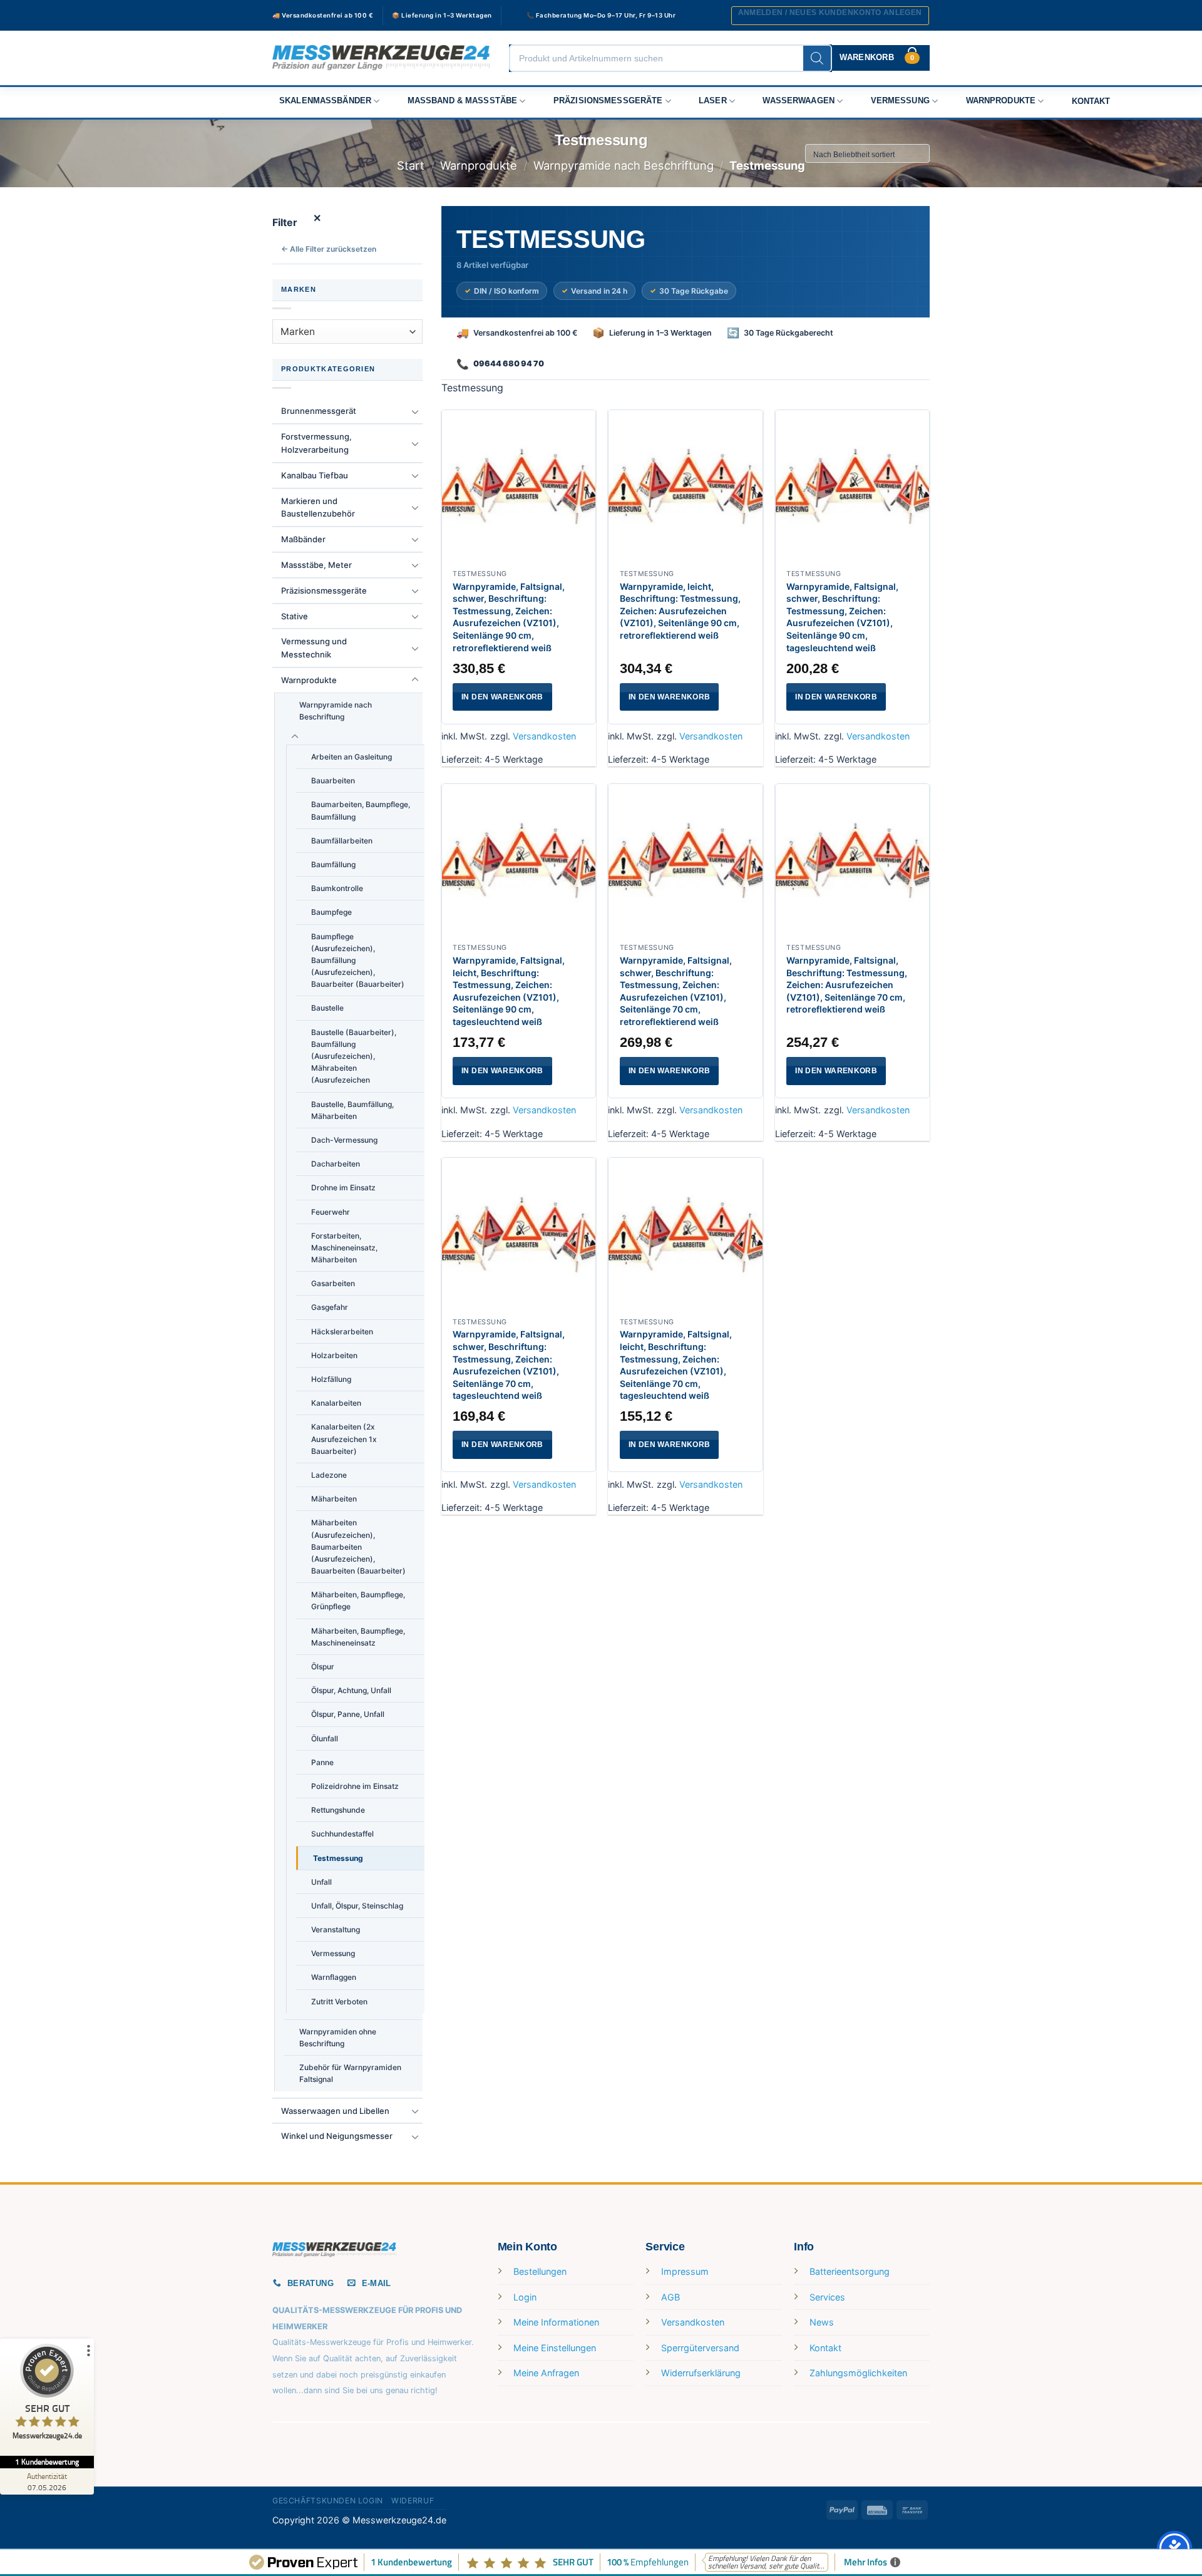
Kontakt (1091, 101)
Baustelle (327, 1008)
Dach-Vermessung (344, 1140)
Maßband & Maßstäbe (463, 101)
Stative (295, 616)
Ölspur (323, 1667)
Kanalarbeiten (336, 1403)
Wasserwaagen (799, 101)
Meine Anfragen (546, 2373)
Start (411, 165)
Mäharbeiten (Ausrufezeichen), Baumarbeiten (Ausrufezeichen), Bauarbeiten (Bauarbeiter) (358, 1547)
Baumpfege (331, 912)
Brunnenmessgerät (319, 411)
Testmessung (338, 1858)
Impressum (685, 2271)
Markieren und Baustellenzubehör (318, 507)
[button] (830, 16)
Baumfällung (333, 864)
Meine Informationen (556, 2322)
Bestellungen (540, 2271)
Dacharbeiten (336, 1164)
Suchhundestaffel (342, 1834)
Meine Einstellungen (555, 2348)
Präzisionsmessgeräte (608, 101)
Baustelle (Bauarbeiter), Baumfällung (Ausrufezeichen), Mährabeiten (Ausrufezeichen (354, 1056)
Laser (713, 101)
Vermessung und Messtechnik (314, 648)
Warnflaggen (334, 1977)
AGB (670, 2297)
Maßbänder (303, 539)
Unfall (321, 1882)
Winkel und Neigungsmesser (337, 2136)
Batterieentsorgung (850, 2271)
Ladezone (329, 1475)
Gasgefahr (330, 1307)
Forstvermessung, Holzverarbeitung (316, 443)
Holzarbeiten (334, 1355)
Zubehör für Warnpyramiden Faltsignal (350, 2073)
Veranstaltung (336, 1929)
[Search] (817, 58)
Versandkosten (544, 736)
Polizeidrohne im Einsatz (355, 1786)
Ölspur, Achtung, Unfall (351, 1690)
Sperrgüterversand (700, 2348)
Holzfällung (331, 1379)
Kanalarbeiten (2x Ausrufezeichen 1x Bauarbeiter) (344, 1439)
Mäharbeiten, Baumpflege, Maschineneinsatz (358, 1637)
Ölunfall (325, 1739)
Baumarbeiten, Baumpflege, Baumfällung (361, 810)
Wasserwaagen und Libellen (335, 2111)
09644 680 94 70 (509, 363)
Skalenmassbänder (325, 101)
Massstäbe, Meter (316, 565)
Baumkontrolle (337, 888)
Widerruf (413, 2501)
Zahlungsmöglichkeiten (858, 2373)
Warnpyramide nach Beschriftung (624, 165)
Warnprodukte (1001, 101)
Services (827, 2297)
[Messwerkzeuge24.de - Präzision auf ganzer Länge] (381, 58)
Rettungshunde (338, 1810)
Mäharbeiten (334, 1499)
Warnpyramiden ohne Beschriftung (338, 2038)
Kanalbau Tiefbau (315, 475)
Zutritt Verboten (339, 2002)
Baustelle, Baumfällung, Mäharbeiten (352, 1110)
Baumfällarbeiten (342, 841)
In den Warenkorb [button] (502, 697)
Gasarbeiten (333, 1283)
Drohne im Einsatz (343, 1188)
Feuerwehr (331, 1212)
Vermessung (900, 101)
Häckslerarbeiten (342, 1332)
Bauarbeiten (333, 781)
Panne (322, 1762)
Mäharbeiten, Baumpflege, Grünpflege (358, 1600)
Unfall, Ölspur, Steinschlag (357, 1906)
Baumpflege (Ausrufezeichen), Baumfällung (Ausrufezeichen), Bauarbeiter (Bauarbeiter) (358, 961)
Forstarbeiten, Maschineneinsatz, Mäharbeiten (344, 1248)
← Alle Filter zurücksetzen (329, 249)
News (822, 2322)
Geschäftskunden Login (328, 2501)
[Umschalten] (415, 411)
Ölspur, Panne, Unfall (348, 1714)
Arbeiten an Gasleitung (352, 757)
